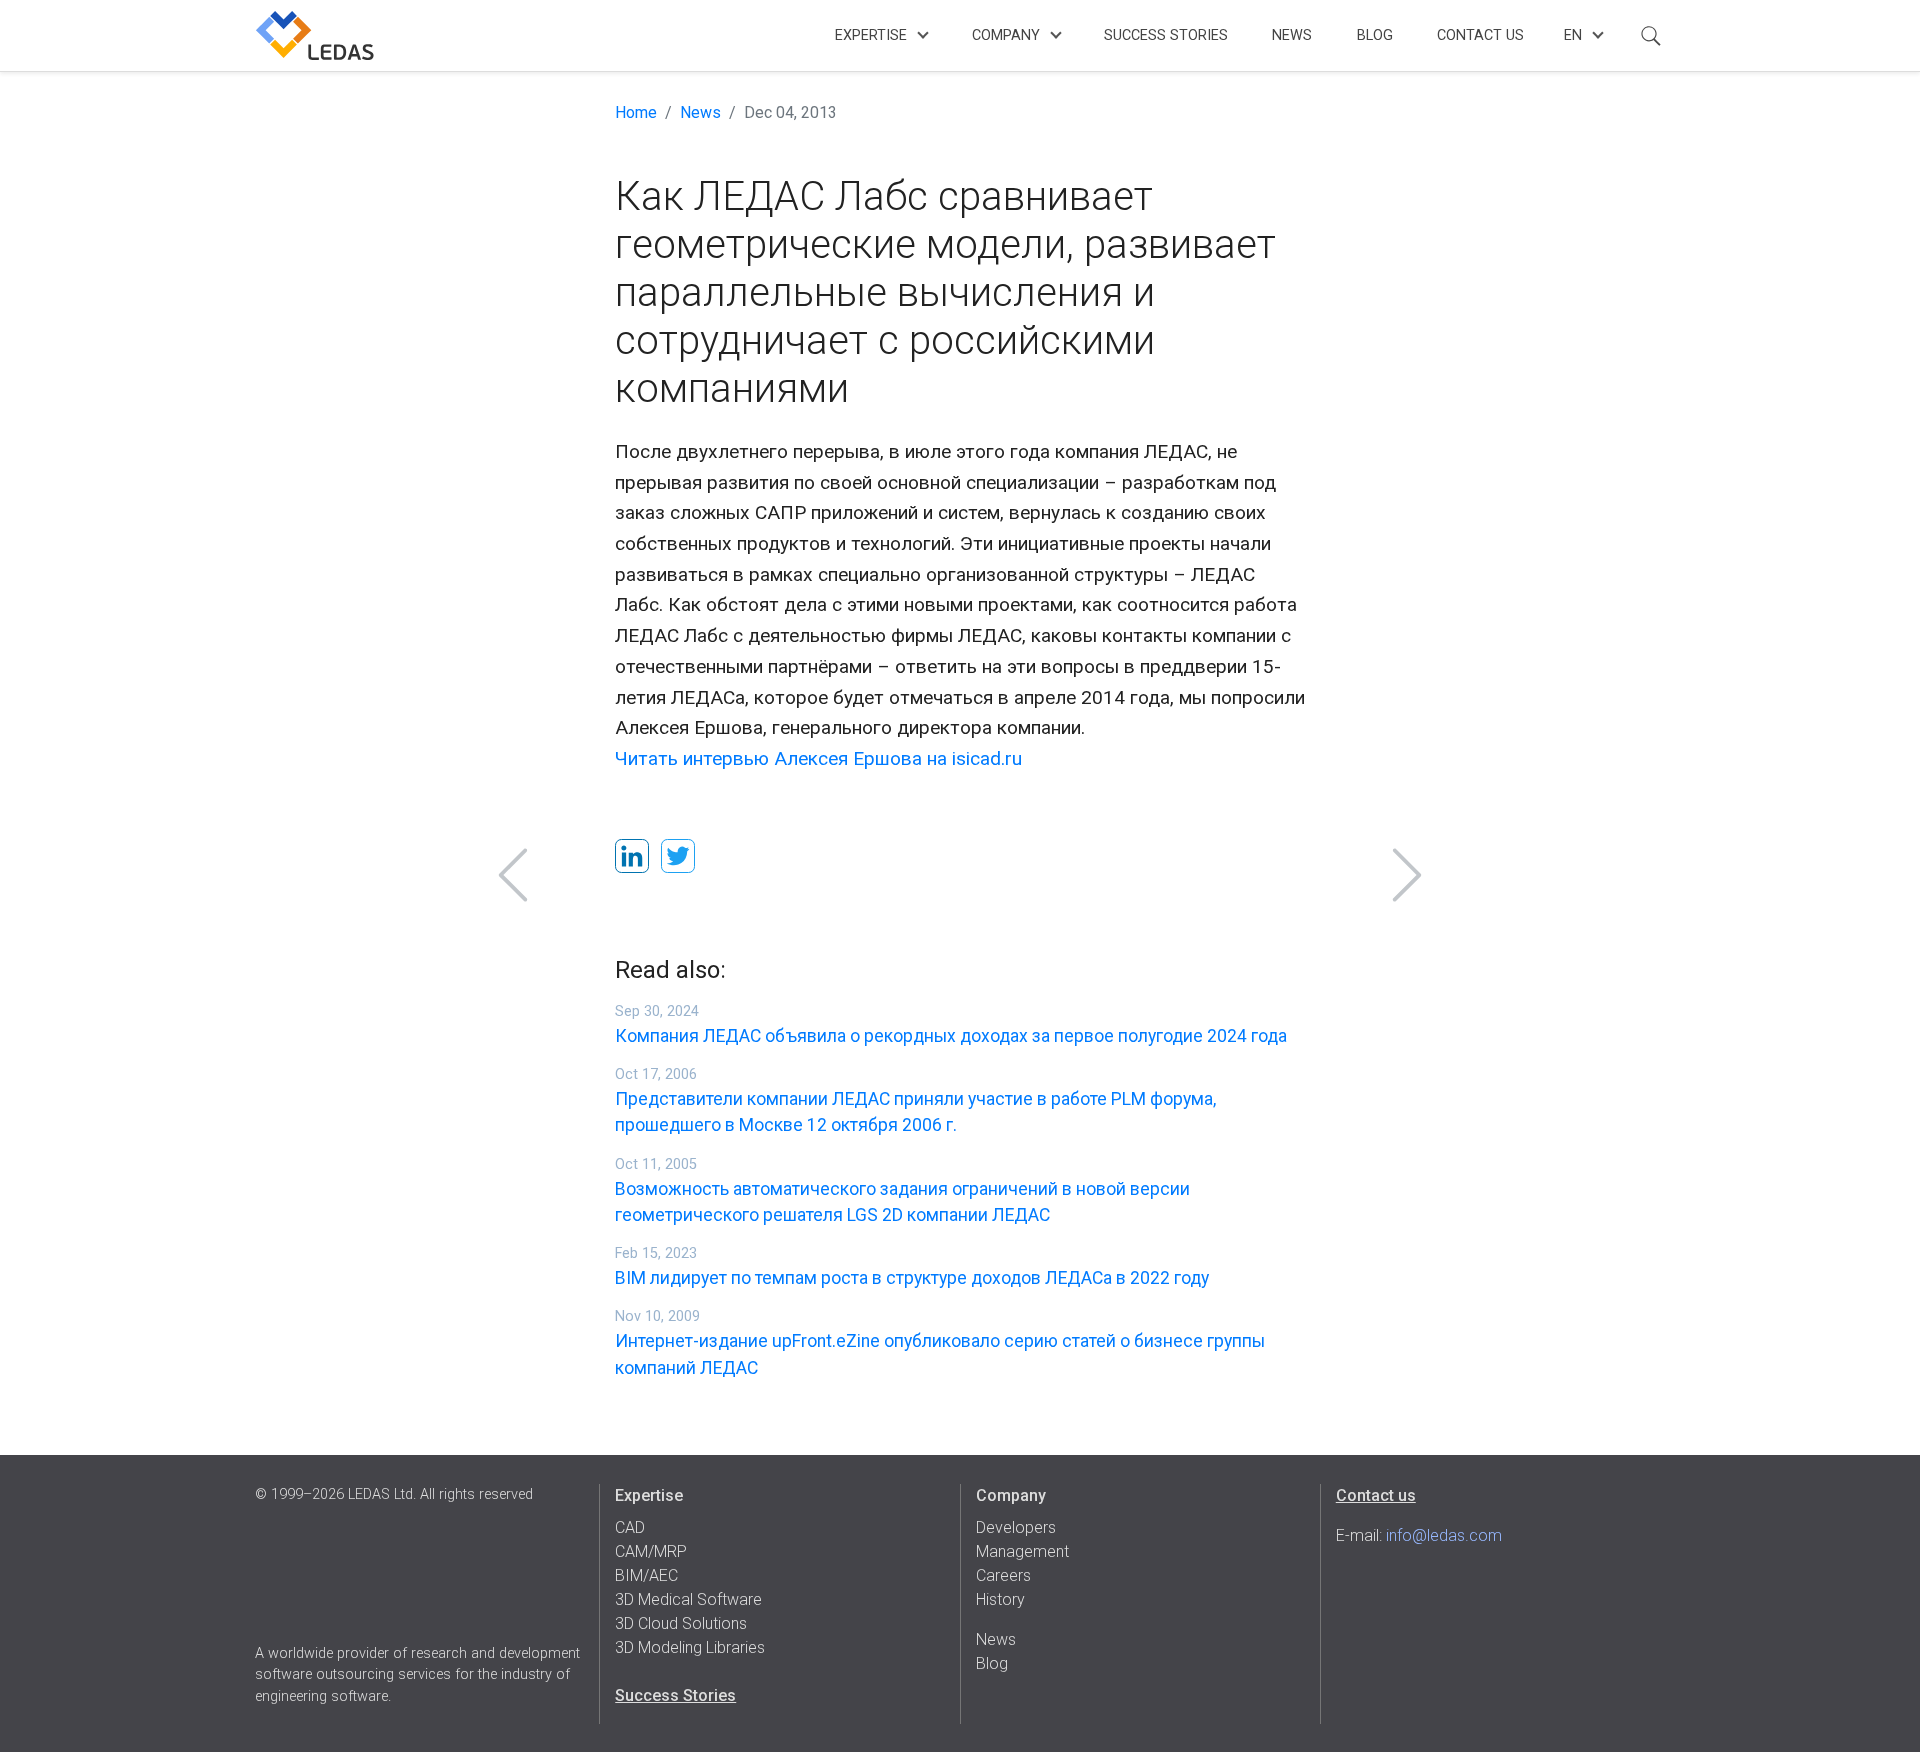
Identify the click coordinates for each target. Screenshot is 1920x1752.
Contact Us (1480, 35)
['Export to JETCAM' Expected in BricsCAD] (1407, 875)
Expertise (871, 35)
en (1573, 35)
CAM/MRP (651, 1551)
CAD (630, 1527)
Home (636, 112)
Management (1022, 1551)
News (1292, 35)
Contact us (1376, 1495)
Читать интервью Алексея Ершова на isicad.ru (818, 758)
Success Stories (1166, 35)
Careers (1003, 1575)
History (1000, 1599)
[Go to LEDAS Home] (315, 35)
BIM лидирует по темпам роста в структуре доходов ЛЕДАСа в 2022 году (912, 1278)
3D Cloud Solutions (681, 1623)
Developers (1016, 1527)
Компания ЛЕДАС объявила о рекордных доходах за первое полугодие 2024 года (951, 1036)
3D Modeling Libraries (690, 1647)
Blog (1375, 35)
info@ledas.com (1444, 1535)
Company (1006, 35)
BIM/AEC (646, 1575)
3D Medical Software (688, 1599)
